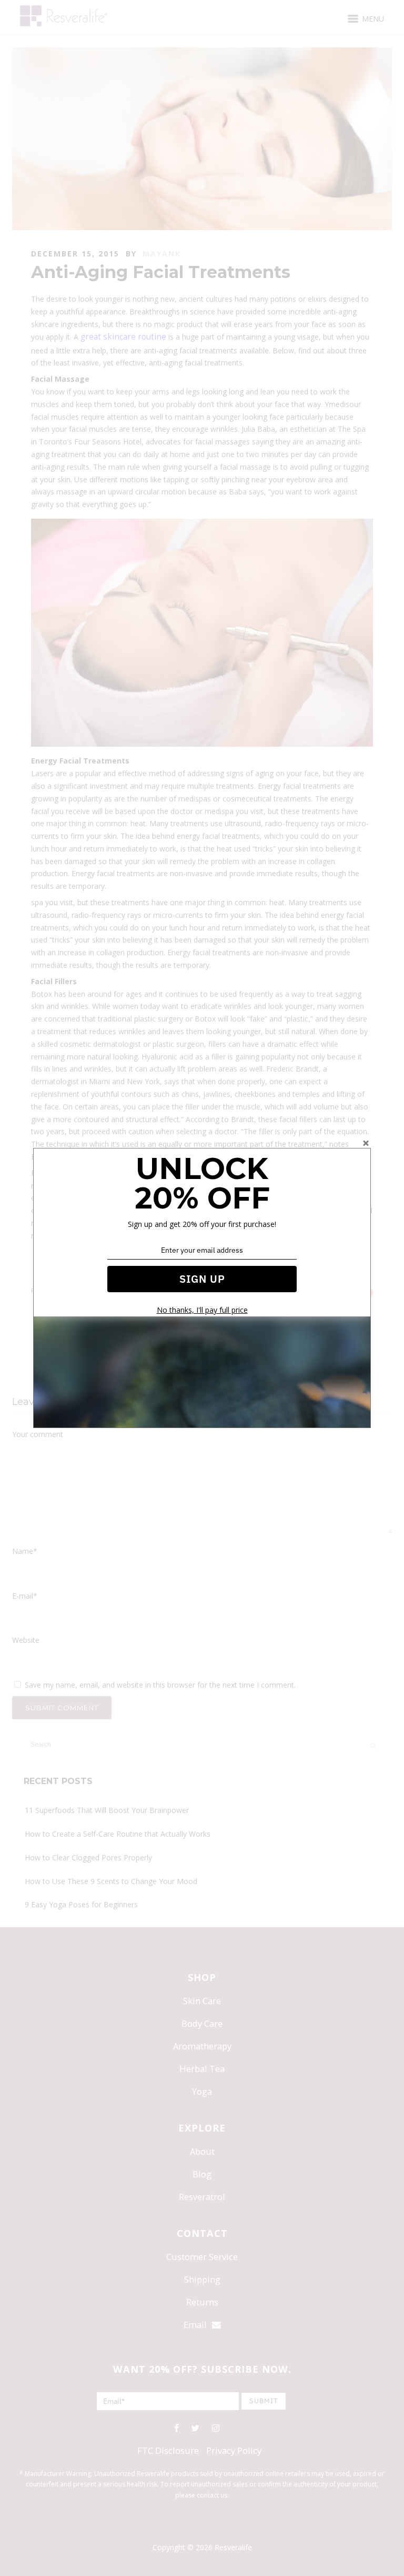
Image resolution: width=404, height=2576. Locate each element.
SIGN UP (202, 1279)
